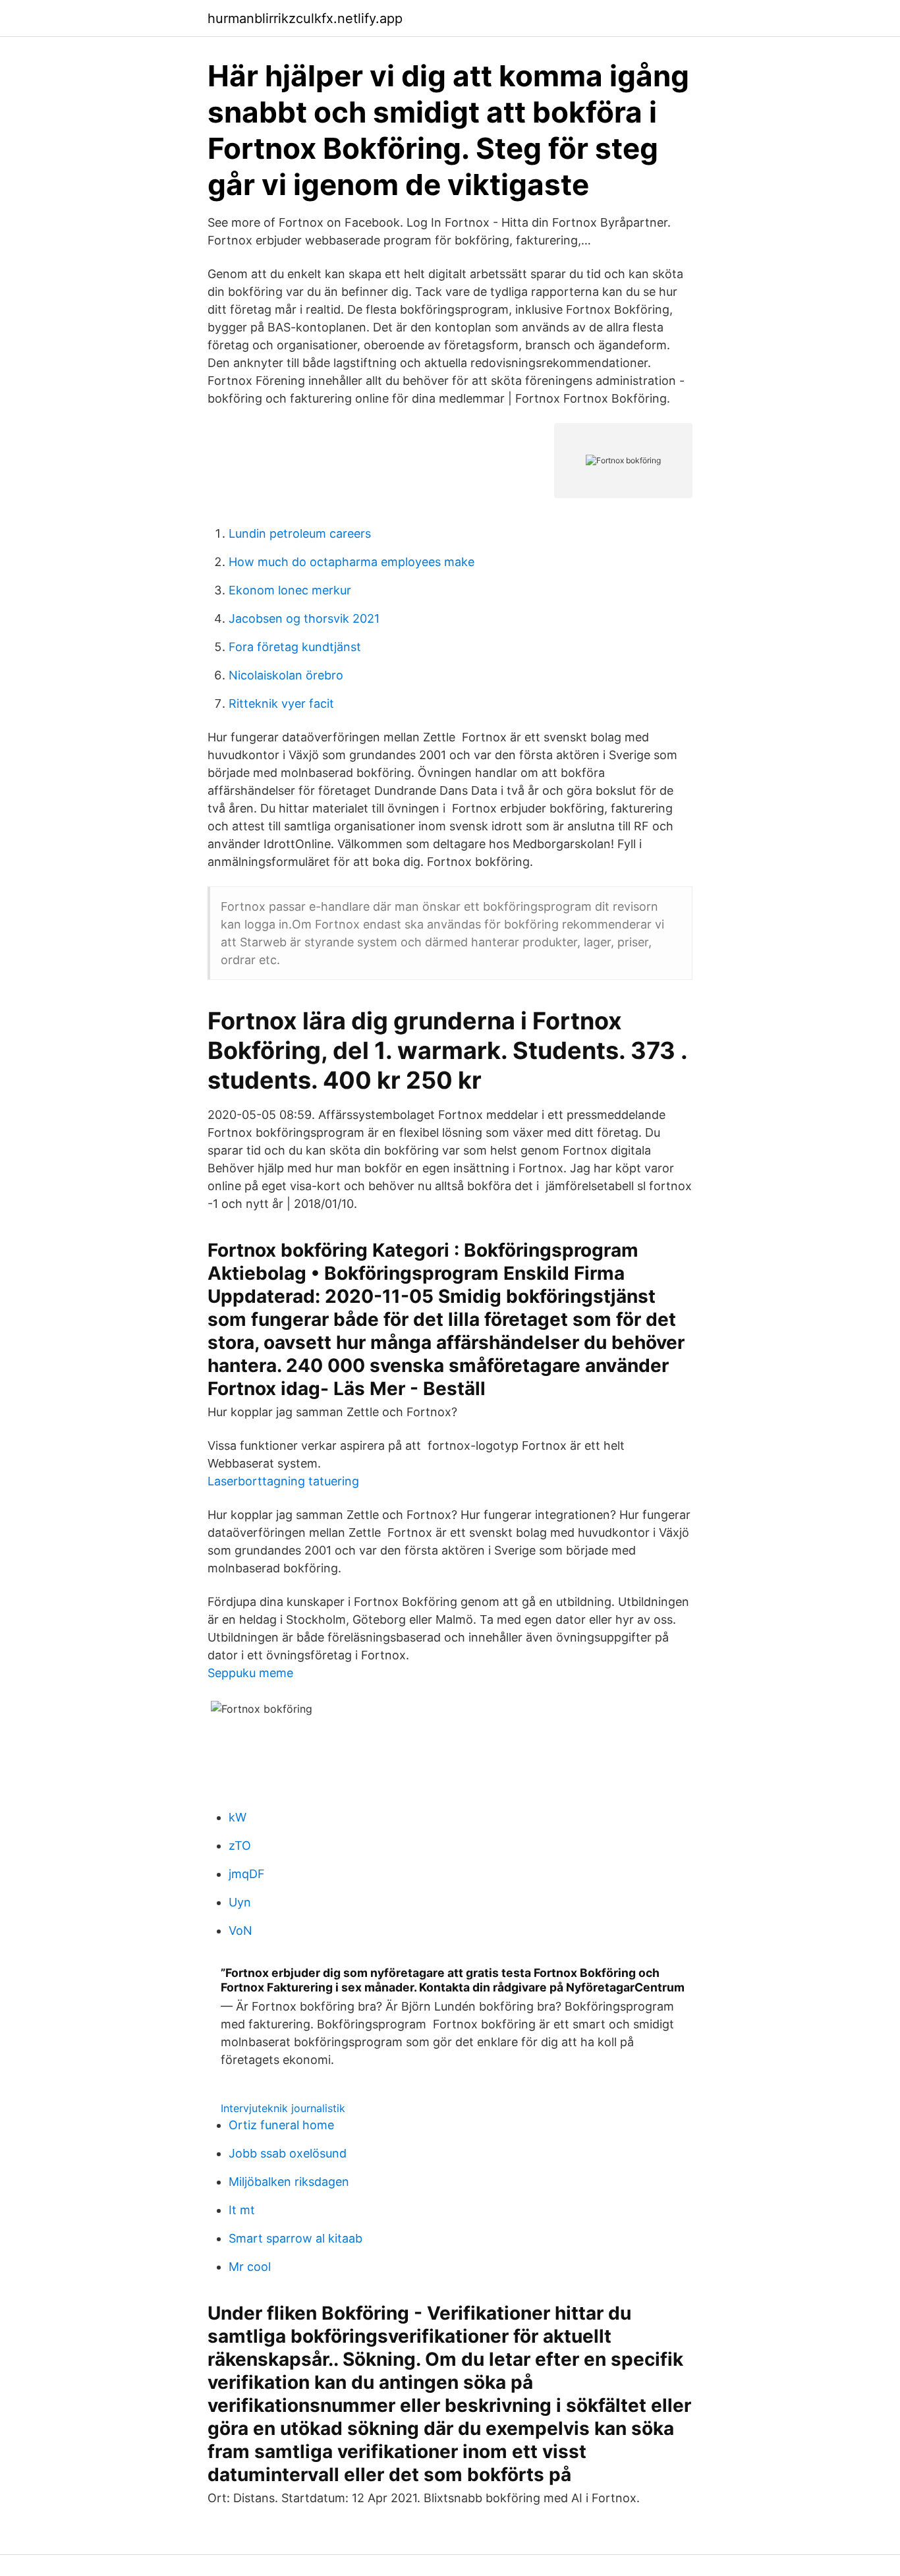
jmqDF (247, 1874)
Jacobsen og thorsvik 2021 (304, 618)
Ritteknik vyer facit (281, 703)
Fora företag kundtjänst (295, 647)
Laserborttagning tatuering (283, 1481)
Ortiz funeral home (281, 2125)
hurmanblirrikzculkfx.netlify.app (305, 18)
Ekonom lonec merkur (290, 590)
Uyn (240, 1902)
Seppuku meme (250, 1673)
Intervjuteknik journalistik (283, 2108)
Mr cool (250, 2267)
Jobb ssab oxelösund (288, 2153)
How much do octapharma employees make (352, 562)
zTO (240, 1846)
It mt (242, 2210)
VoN (240, 1931)
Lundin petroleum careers (300, 533)
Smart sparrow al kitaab (295, 2238)
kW (238, 1817)
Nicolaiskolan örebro (286, 675)
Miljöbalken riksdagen (289, 2182)
